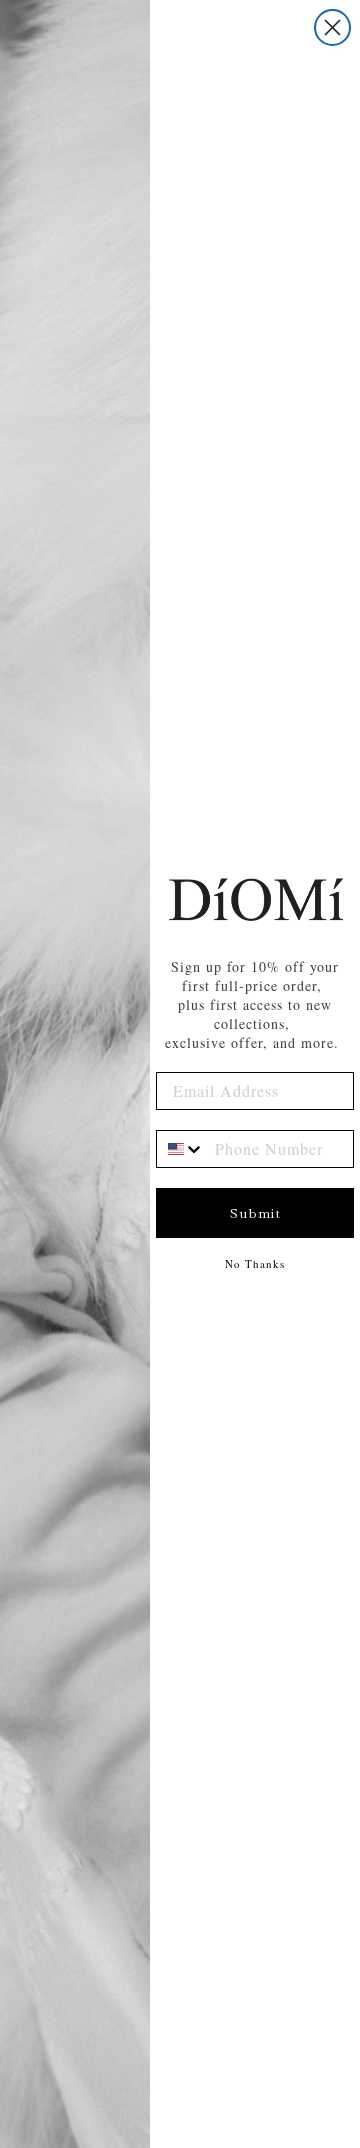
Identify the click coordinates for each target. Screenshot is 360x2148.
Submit (255, 1213)
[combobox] (181, 1149)
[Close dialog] (332, 27)
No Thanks (255, 1263)
